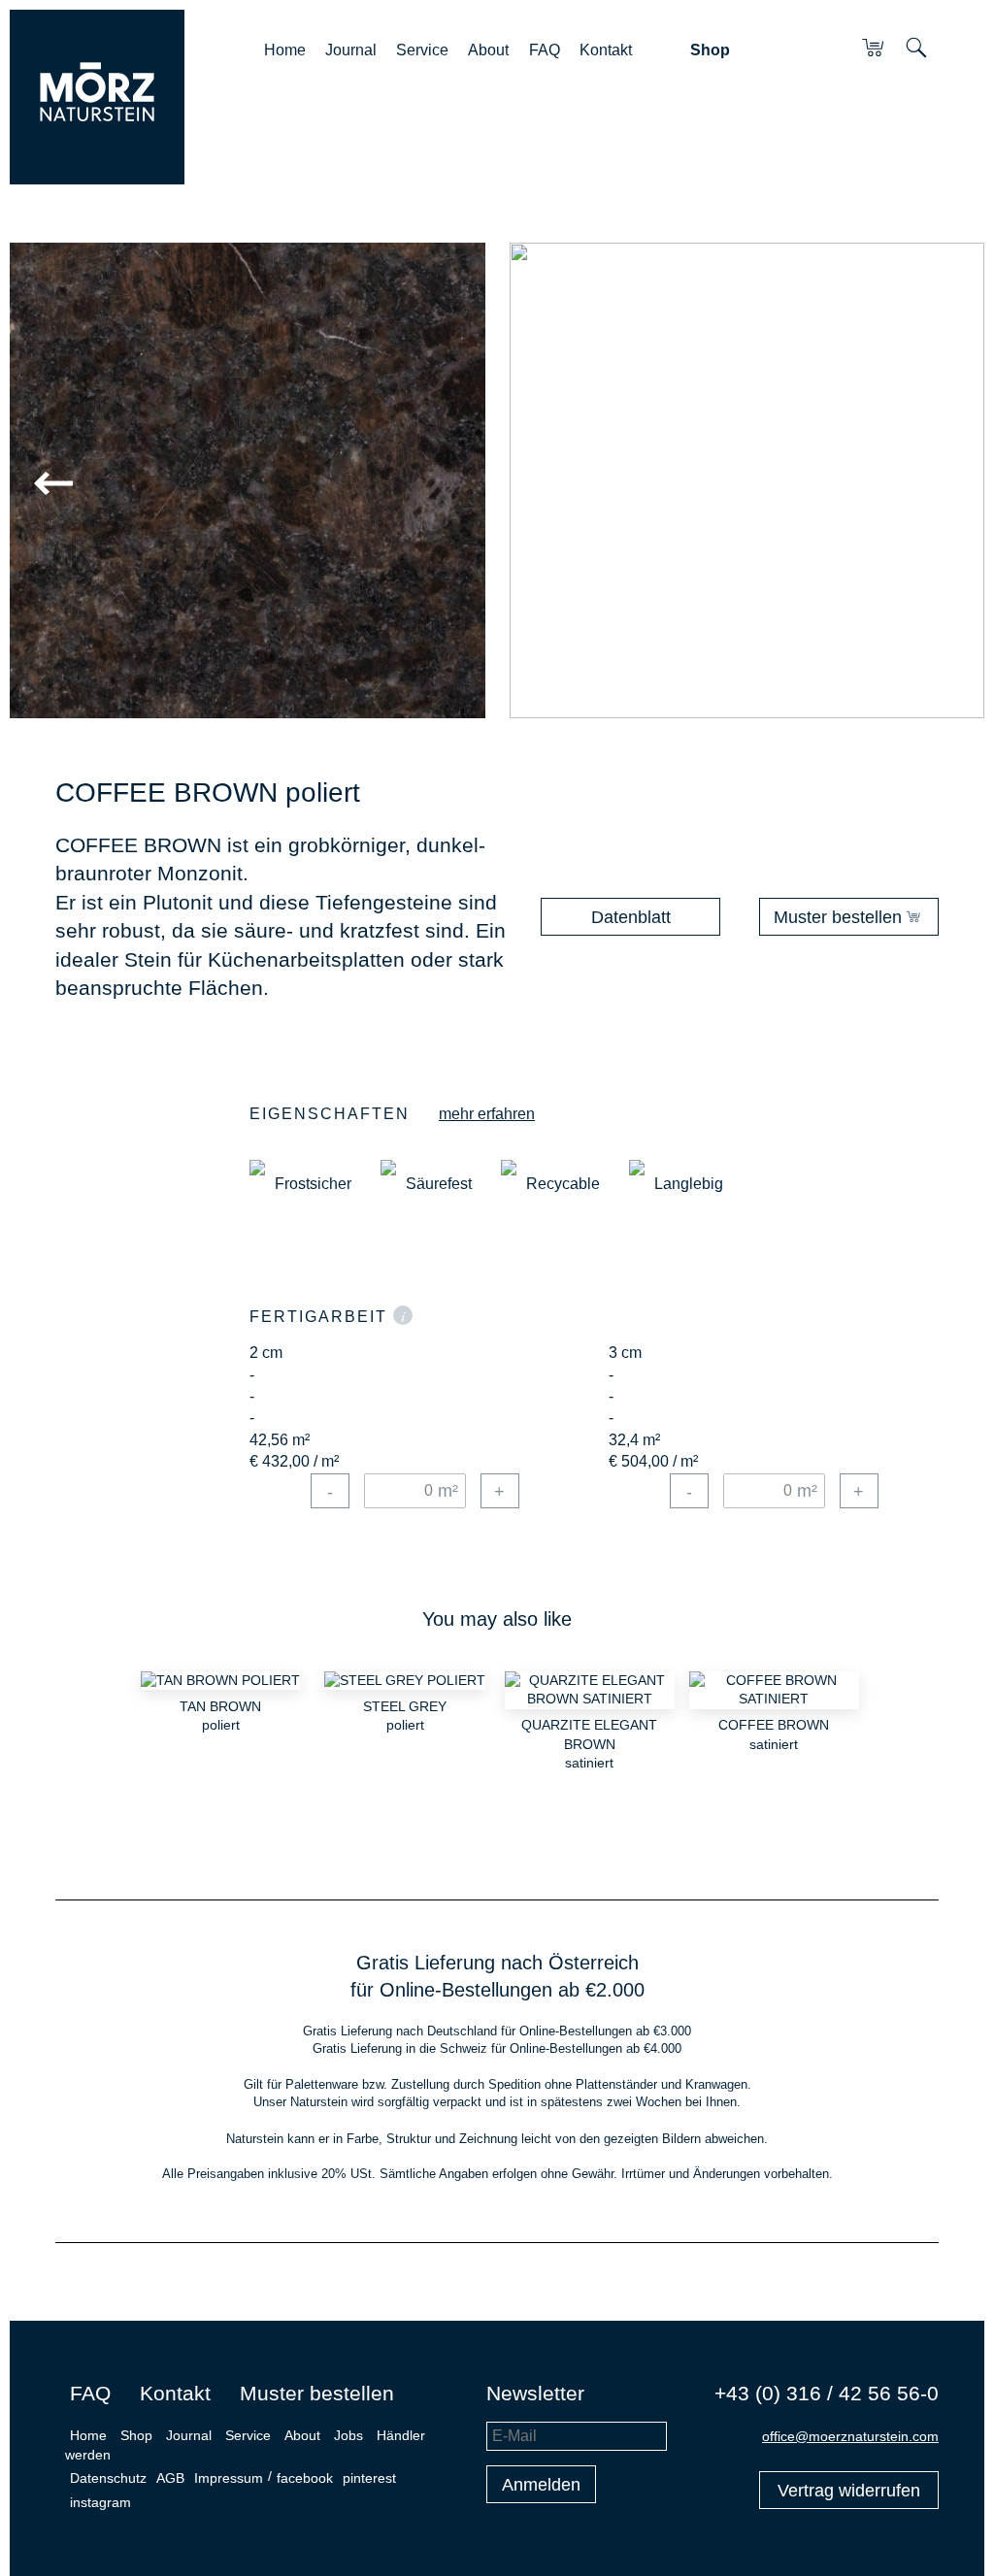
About (488, 50)
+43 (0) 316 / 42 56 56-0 (827, 2393)
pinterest (369, 2478)
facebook (305, 2478)
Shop (710, 50)
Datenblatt (631, 917)
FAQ (545, 50)
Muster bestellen (838, 917)
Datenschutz (108, 2478)
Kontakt (606, 50)
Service (422, 50)
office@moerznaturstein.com (850, 2436)
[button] (241, 484)
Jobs (348, 2435)
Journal (351, 50)
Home (285, 50)
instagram (100, 2502)
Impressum (229, 2478)
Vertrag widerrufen (849, 2491)
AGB (170, 2478)
